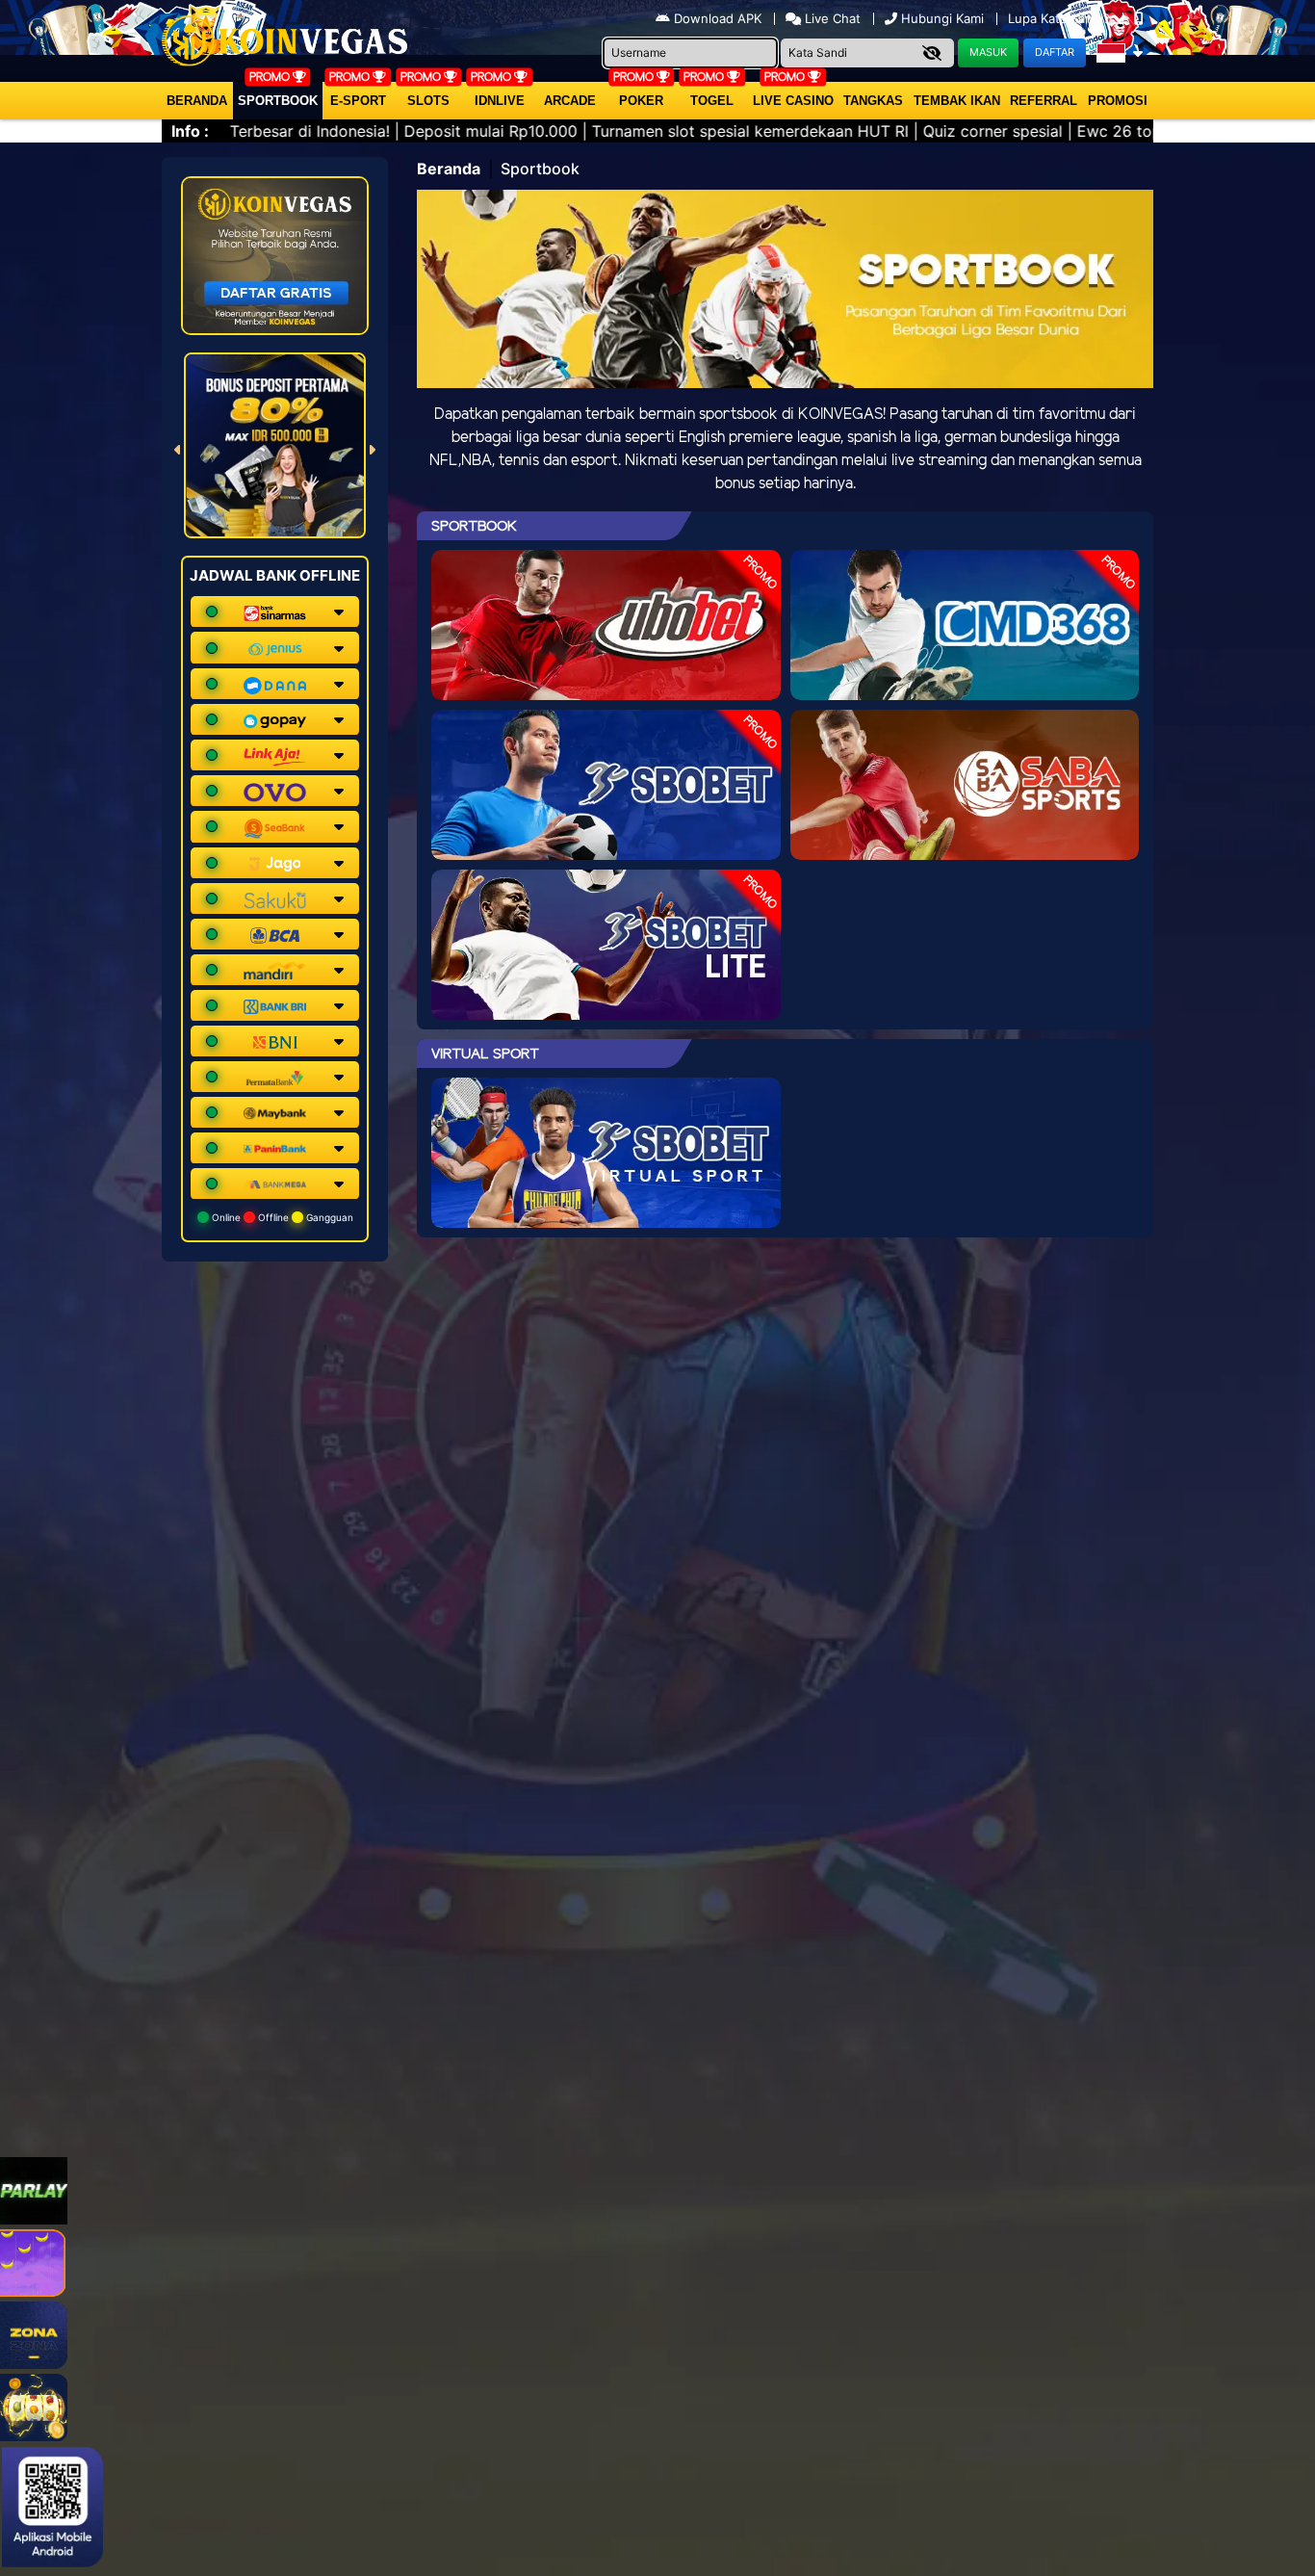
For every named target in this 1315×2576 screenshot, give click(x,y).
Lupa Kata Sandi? (1061, 18)
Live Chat (831, 18)
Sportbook (278, 101)
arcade (570, 101)
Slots (428, 101)
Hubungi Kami (942, 18)
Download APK (718, 18)
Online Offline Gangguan (281, 1217)
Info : (190, 131)
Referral (1044, 101)
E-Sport (358, 101)
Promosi (1118, 101)
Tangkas (873, 101)
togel (712, 101)
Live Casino (793, 101)
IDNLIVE (500, 101)
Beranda (197, 101)
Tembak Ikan (957, 101)
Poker (641, 101)
